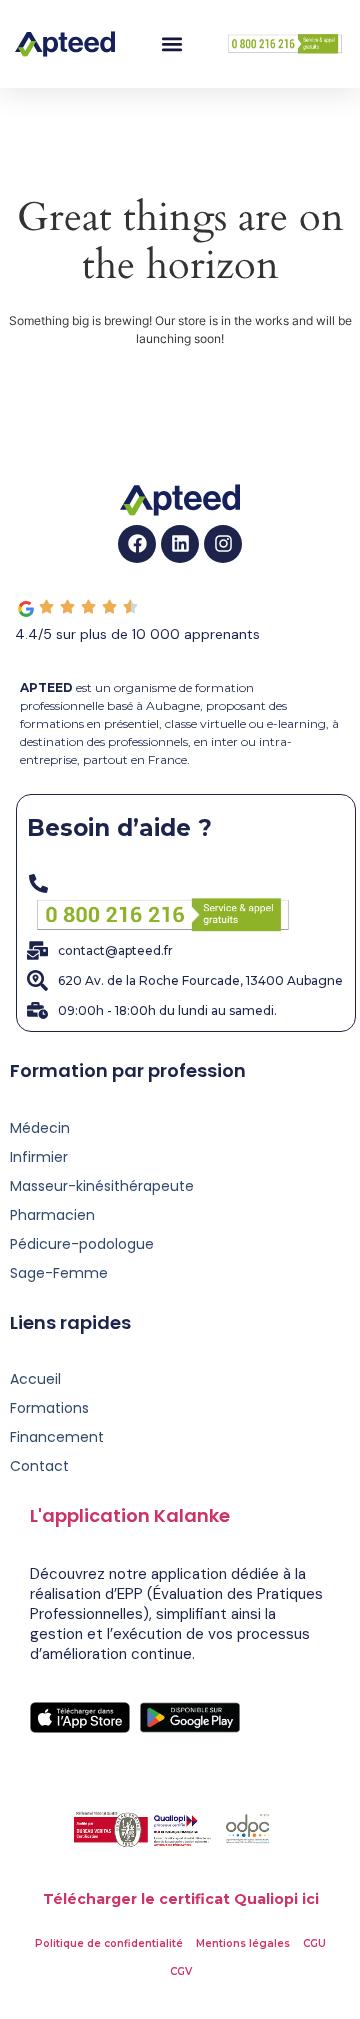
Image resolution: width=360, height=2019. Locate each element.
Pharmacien (52, 1215)
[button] (171, 44)
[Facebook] (137, 544)
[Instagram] (223, 544)
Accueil (35, 1379)
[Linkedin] (180, 544)
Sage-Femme (59, 1273)
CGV (181, 1971)
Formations (49, 1408)
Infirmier (39, 1157)
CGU (314, 1943)
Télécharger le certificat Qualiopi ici (181, 1899)
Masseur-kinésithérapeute (102, 1186)
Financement (57, 1437)
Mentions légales (243, 1943)
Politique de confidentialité (109, 1943)
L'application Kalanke (130, 1515)
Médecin (40, 1128)
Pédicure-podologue (82, 1244)
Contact (39, 1466)
